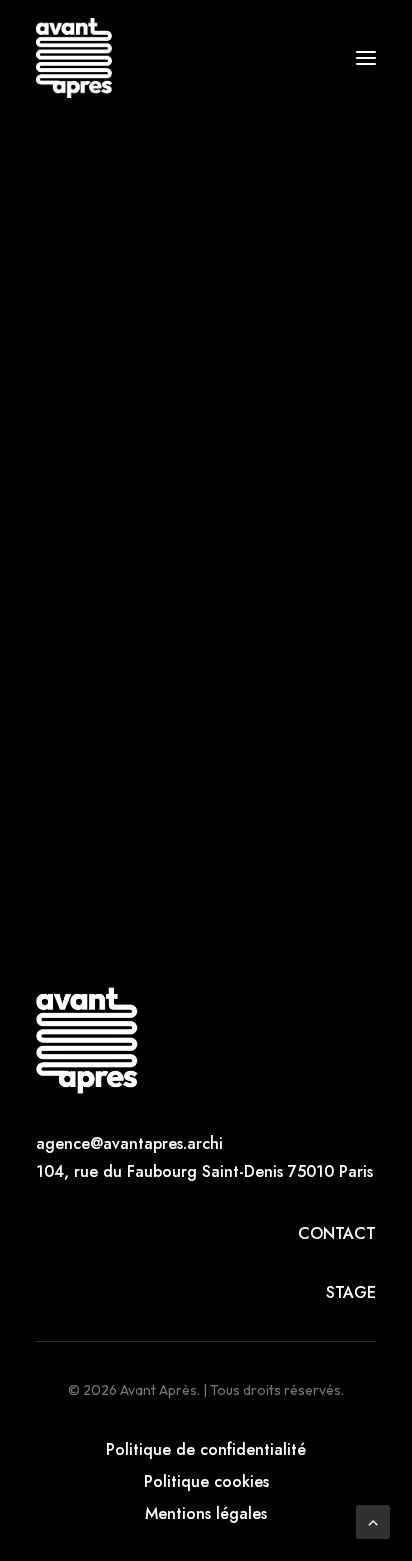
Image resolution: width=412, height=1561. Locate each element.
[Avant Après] (74, 58)
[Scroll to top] (373, 1520)
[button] (366, 58)
